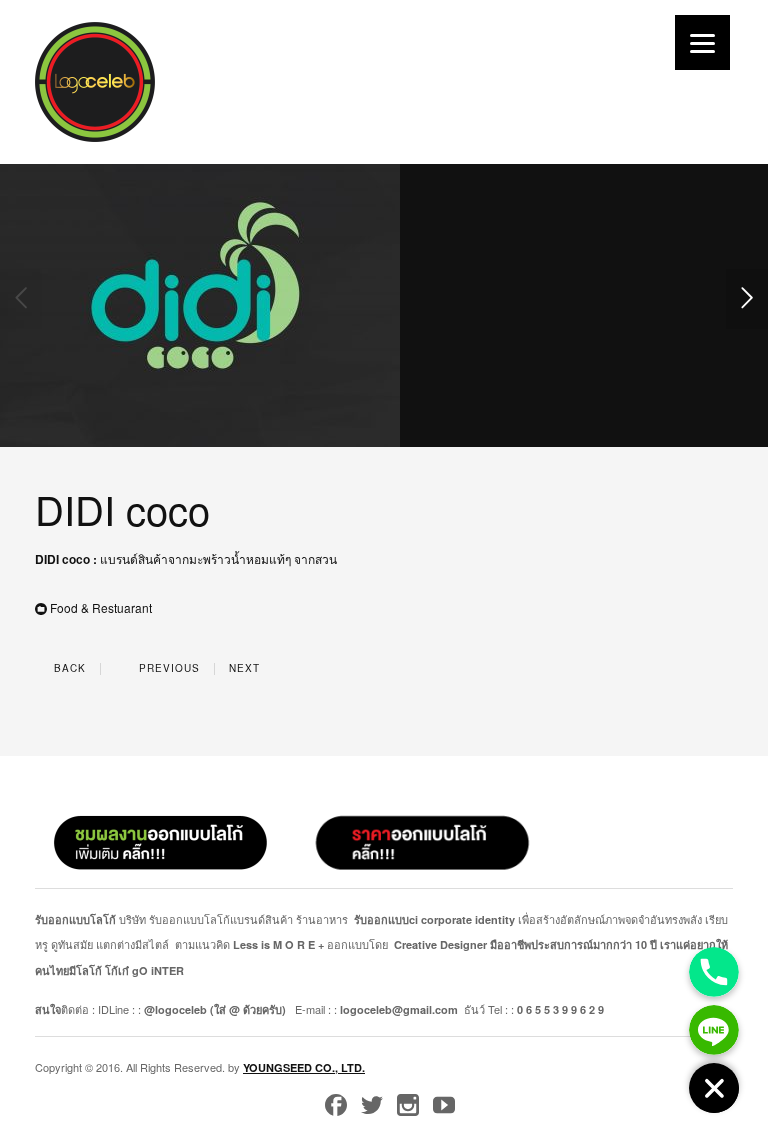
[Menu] (702, 42)
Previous (167, 668)
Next (246, 668)
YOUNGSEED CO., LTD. (304, 1067)
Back (68, 668)
